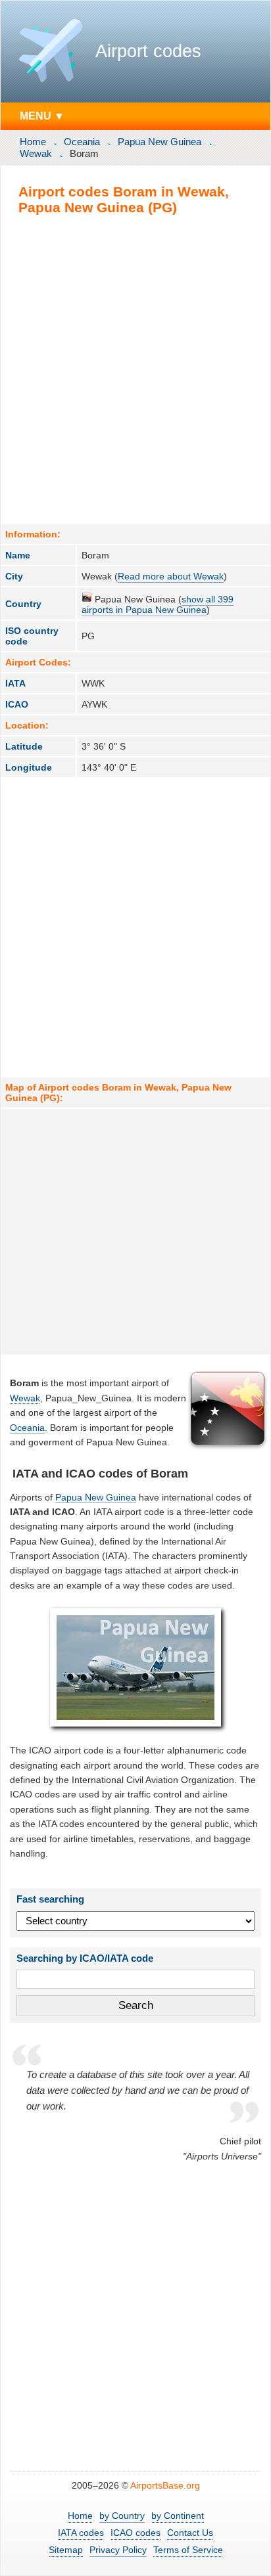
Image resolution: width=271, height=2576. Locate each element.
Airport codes (148, 51)
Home (33, 142)
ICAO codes (135, 2533)
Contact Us (190, 2533)
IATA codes (81, 2533)
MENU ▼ (42, 116)
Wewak (36, 153)
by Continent (178, 2516)
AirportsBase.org (165, 2485)
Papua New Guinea (160, 142)
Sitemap (66, 2550)
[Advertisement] (135, 369)
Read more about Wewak (171, 576)
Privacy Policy (118, 2550)
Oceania (82, 142)
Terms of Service (188, 2550)
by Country (122, 2516)
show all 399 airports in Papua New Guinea (158, 604)
